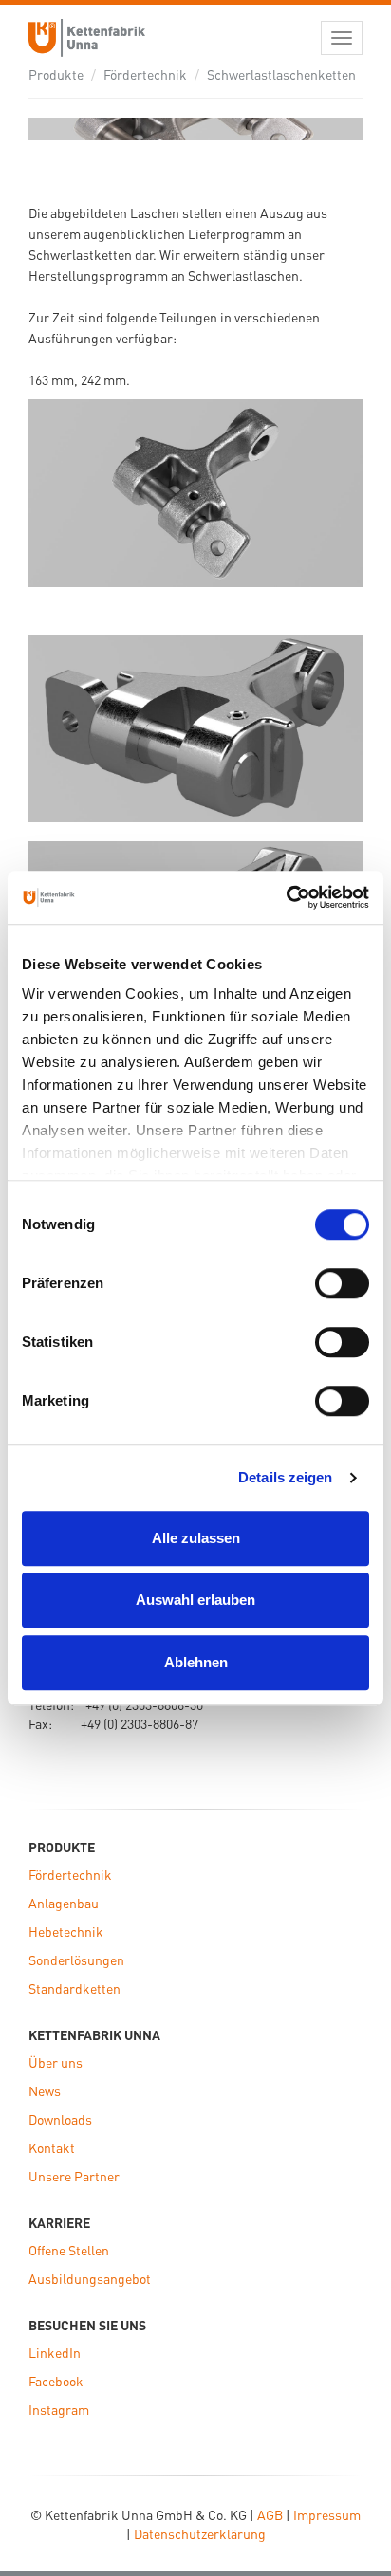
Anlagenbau (64, 1903)
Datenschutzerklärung (200, 2533)
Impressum (327, 2514)
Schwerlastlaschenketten (281, 74)
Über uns (56, 2062)
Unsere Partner (74, 2176)
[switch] (342, 1283)
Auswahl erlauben (195, 1600)
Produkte (56, 74)
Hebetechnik (66, 1931)
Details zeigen (285, 1477)
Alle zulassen (196, 1538)
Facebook (56, 2381)
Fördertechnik (145, 74)
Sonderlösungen (76, 1960)
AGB (270, 2514)
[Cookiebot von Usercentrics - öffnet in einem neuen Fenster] (286, 897)
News (45, 2090)
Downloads (60, 2119)
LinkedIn (55, 2352)
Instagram (59, 2409)
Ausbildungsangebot (90, 2278)
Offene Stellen (69, 2250)
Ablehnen (196, 1662)
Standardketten (74, 1988)
